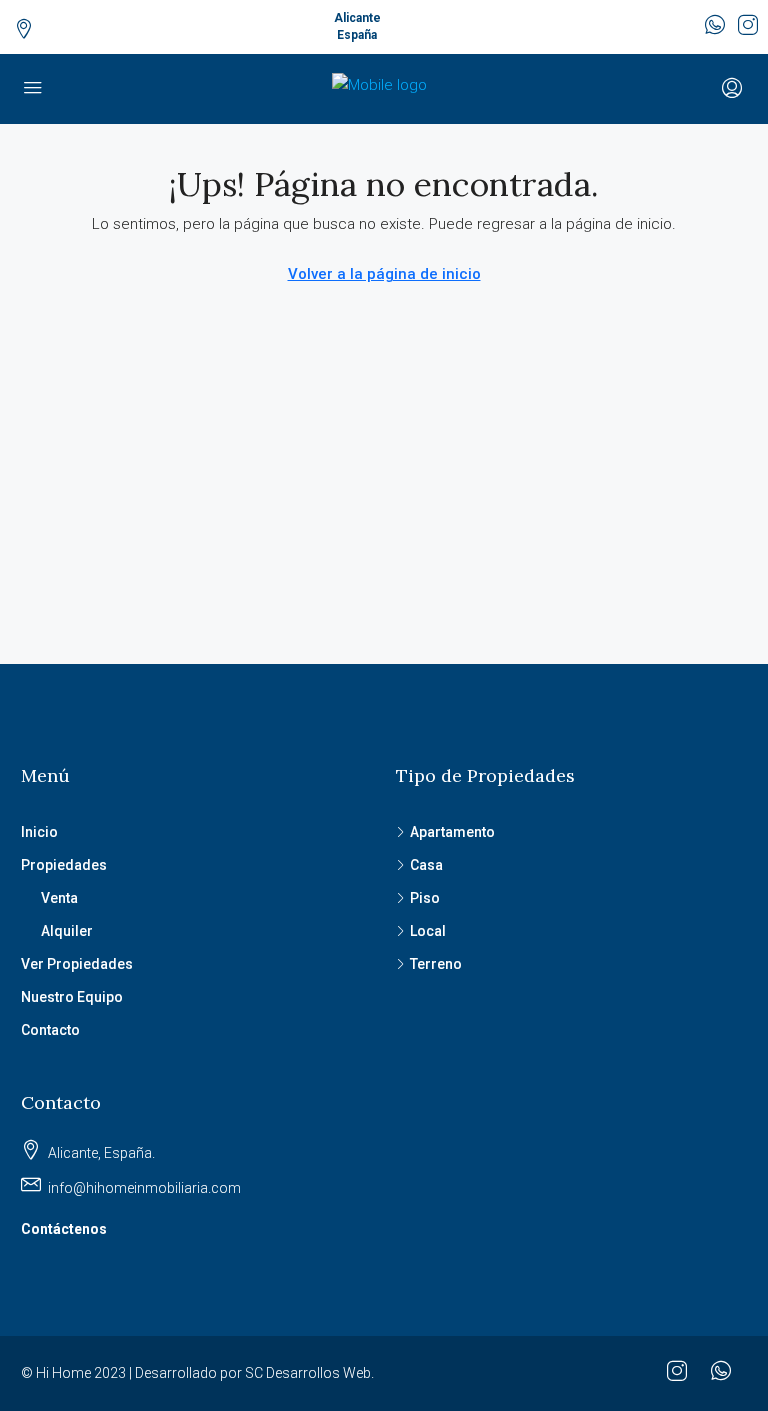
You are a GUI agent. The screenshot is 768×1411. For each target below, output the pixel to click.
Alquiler (67, 931)
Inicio (39, 832)
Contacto (50, 1030)
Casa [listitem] (426, 865)
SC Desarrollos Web (308, 1373)
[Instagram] (681, 1374)
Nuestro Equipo (72, 997)
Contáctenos (64, 1229)
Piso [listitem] (425, 898)
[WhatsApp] (725, 1374)
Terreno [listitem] (436, 964)
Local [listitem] (428, 931)
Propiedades (64, 865)
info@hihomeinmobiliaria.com (144, 1188)
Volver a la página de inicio (384, 274)
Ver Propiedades (77, 964)
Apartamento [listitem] (452, 832)
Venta (59, 898)
